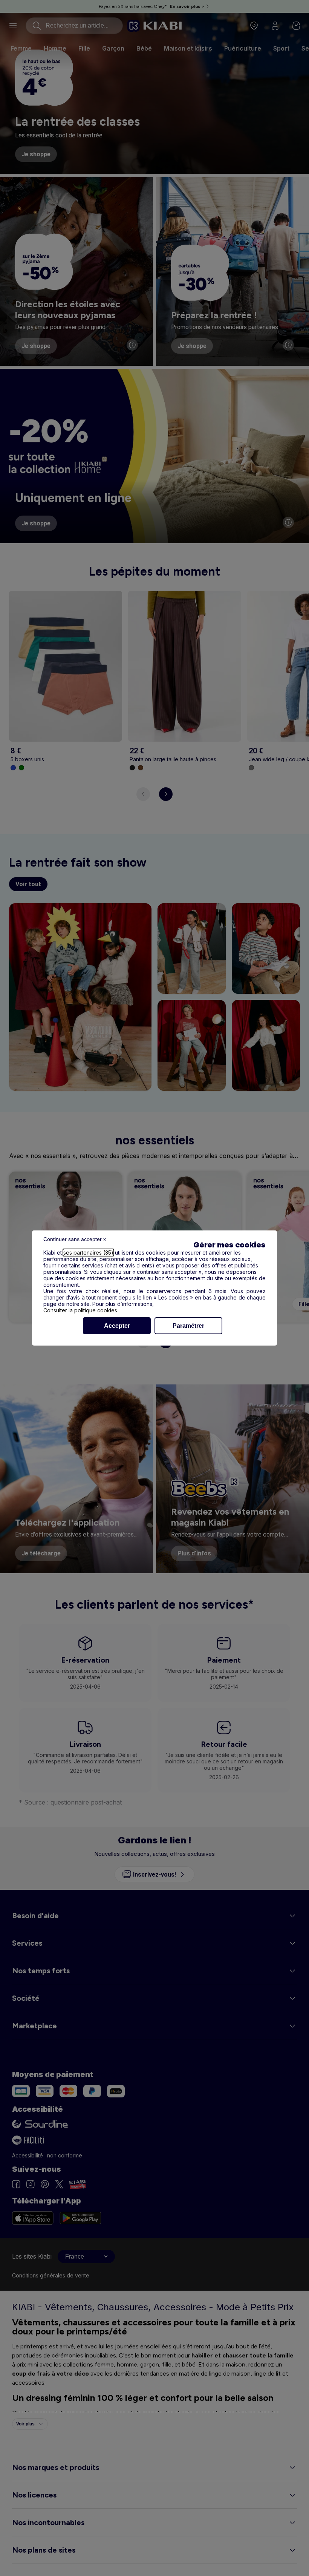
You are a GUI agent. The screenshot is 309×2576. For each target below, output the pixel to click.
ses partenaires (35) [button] (88, 1253)
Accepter (117, 1326)
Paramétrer (188, 1326)
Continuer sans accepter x (75, 1239)
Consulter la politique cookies (80, 1310)
